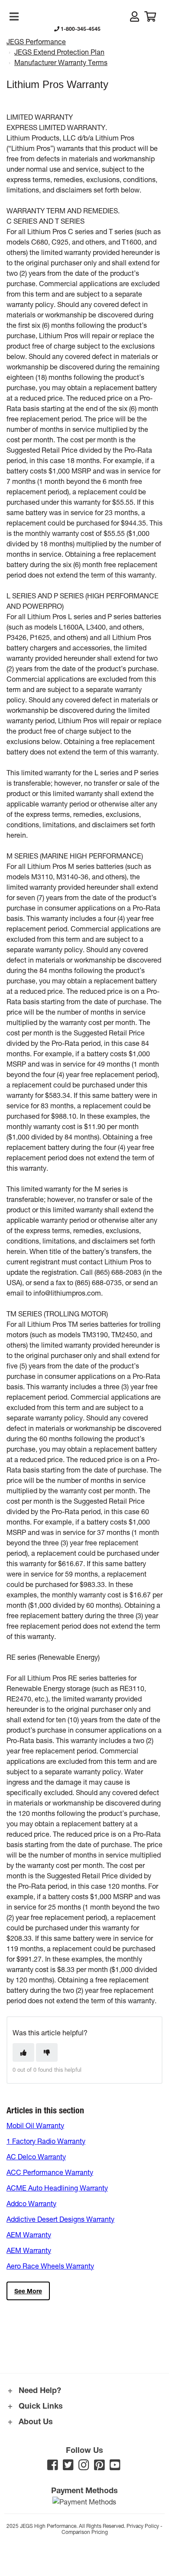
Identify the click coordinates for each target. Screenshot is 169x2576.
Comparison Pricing (85, 2532)
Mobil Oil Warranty (35, 2125)
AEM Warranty (29, 2235)
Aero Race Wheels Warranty (50, 2266)
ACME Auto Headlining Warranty (57, 2188)
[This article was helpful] (23, 2052)
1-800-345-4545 (80, 29)
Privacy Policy (143, 2526)
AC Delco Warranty (36, 2156)
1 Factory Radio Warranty (46, 2141)
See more (28, 2291)
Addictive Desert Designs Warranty (60, 2219)
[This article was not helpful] (47, 2052)
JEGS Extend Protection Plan (59, 52)
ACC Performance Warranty (50, 2172)
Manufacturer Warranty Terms (61, 62)
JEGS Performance (36, 41)
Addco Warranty (31, 2203)
